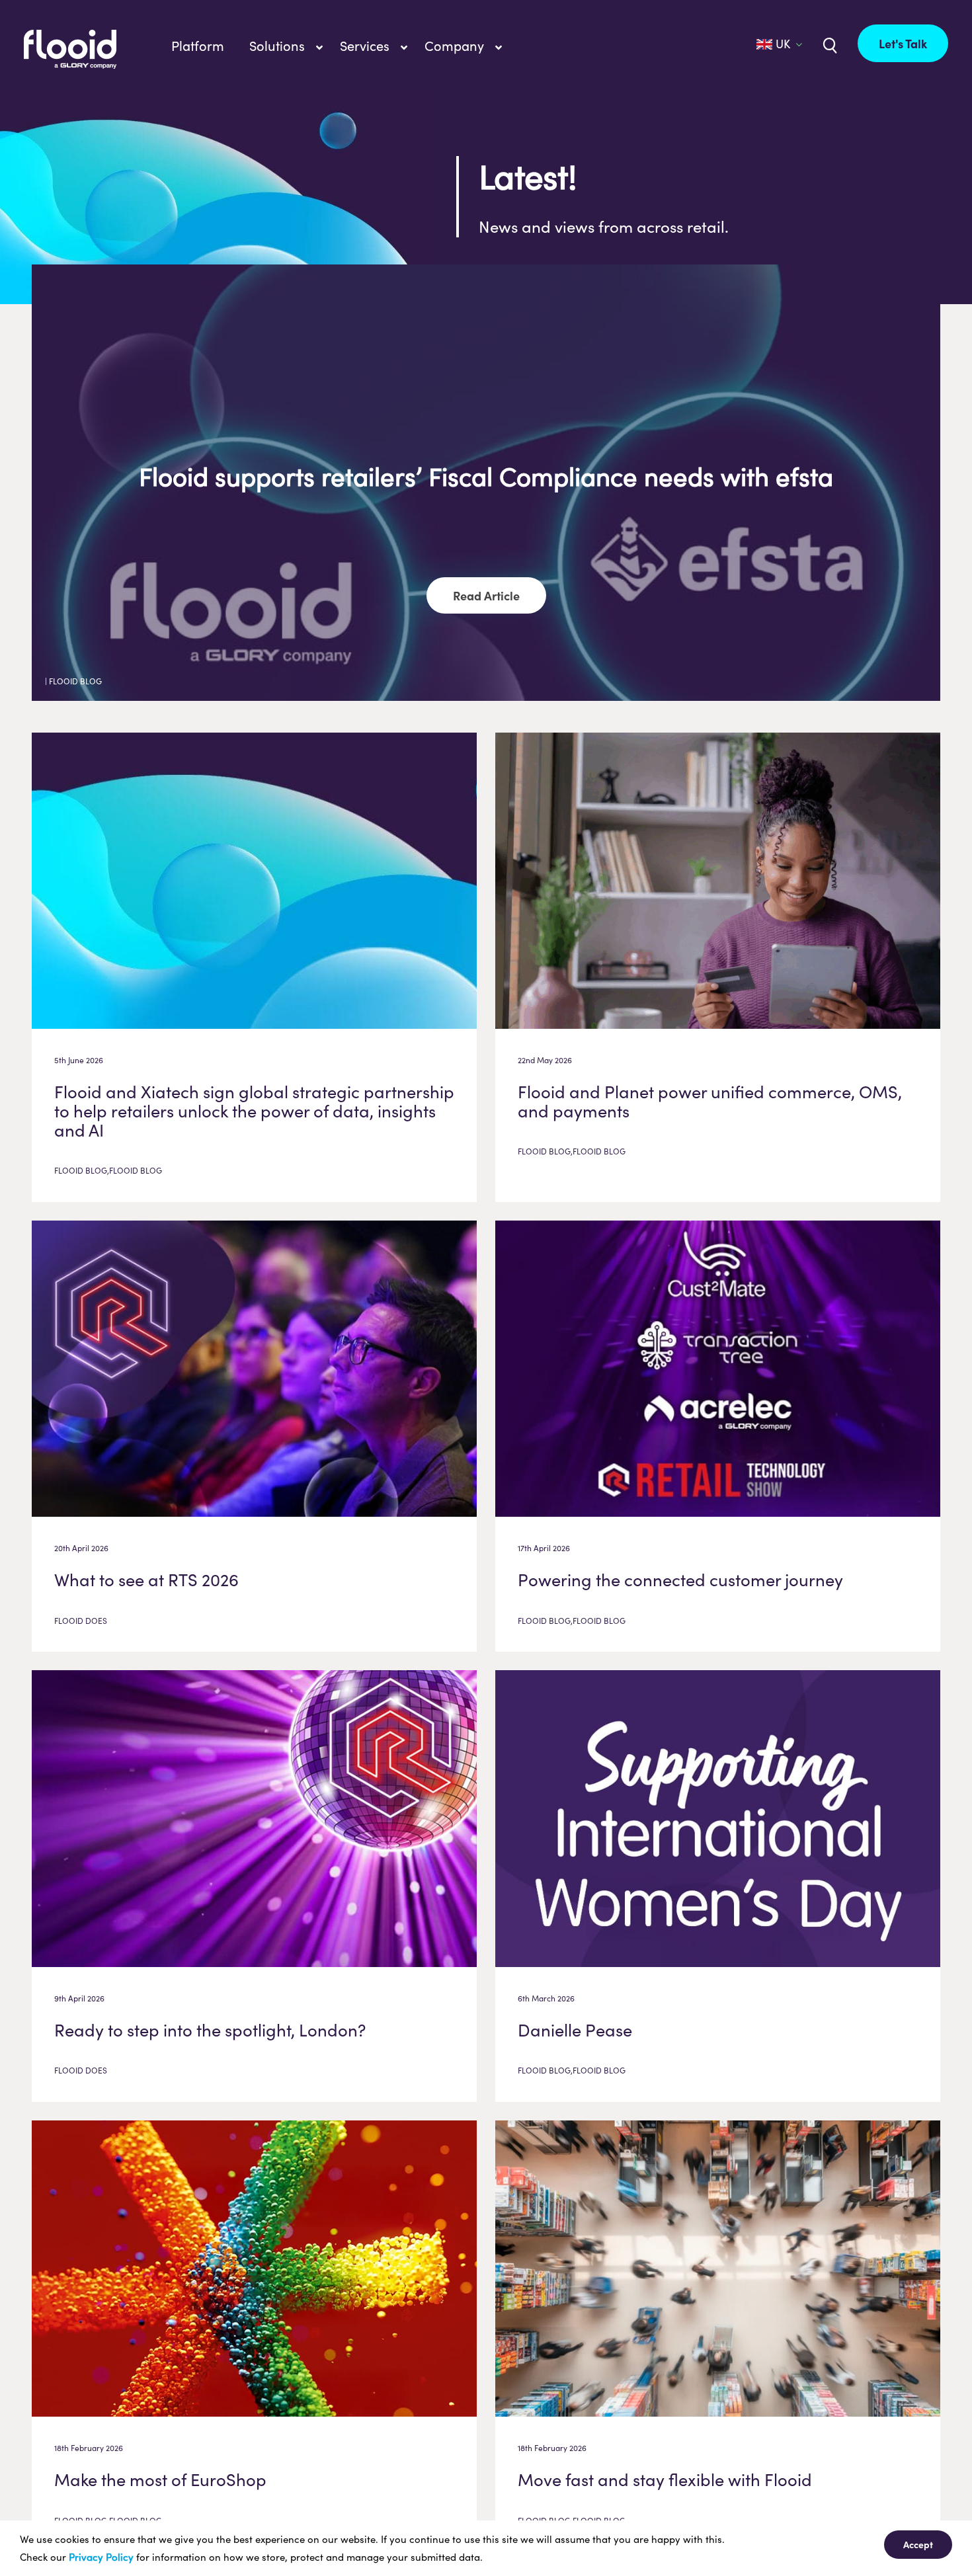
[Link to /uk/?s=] (829, 44)
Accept (918, 2544)
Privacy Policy (101, 2557)
